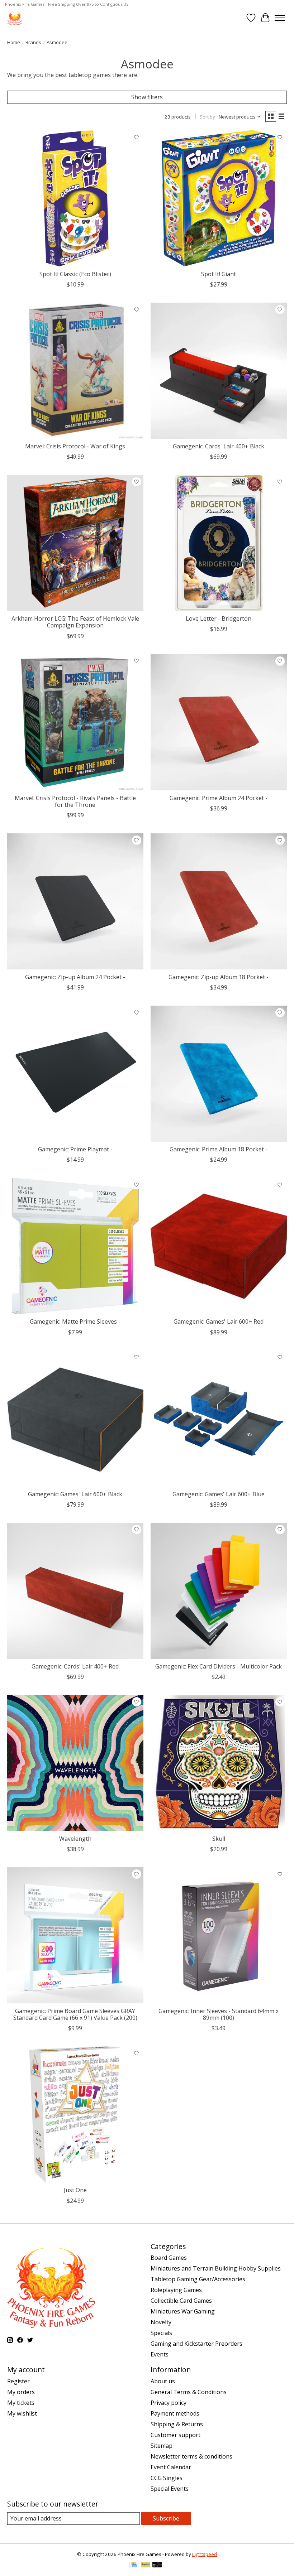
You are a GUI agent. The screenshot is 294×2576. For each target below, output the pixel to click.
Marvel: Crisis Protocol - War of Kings (75, 446)
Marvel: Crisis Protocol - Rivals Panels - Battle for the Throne (75, 801)
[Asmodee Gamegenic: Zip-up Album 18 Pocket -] (219, 901)
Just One (75, 2190)
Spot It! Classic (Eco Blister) (75, 274)
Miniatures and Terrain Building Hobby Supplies (216, 2268)
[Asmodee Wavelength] (75, 1763)
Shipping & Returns (177, 2424)
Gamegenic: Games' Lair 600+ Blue (219, 1494)
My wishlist (22, 2413)
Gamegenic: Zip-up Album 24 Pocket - (75, 977)
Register (18, 2381)
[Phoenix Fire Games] (15, 18)
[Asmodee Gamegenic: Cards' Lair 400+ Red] (75, 1591)
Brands (33, 42)
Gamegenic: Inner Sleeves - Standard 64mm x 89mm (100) (219, 2014)
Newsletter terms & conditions (191, 2456)
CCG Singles (167, 2478)
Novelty (161, 2322)
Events (160, 2354)
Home (14, 42)
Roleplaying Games (176, 2290)
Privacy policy (169, 2403)
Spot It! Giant (219, 274)
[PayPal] (146, 2565)
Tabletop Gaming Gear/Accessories (198, 2279)
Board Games (169, 2258)
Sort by (207, 117)
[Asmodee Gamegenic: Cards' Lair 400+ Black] (219, 371)
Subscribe (166, 2518)
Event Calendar (171, 2467)
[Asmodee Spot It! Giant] (219, 198)
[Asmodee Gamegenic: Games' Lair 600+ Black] (75, 1419)
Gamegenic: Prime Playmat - (75, 1149)
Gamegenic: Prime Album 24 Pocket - (219, 798)
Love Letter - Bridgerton (219, 618)
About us (163, 2381)
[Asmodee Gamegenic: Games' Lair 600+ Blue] (219, 1419)
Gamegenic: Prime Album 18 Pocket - (219, 1149)
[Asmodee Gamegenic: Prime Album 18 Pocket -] (219, 1074)
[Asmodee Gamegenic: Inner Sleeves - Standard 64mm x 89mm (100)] (219, 1935)
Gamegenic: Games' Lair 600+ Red (219, 1321)
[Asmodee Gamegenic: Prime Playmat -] (75, 1074)
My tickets (21, 2403)
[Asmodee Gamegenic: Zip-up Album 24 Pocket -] (75, 901)
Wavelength (75, 1839)
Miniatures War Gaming (183, 2311)
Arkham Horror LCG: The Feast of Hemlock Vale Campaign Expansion (75, 622)
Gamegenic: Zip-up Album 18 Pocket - (219, 977)
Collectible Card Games (181, 2301)
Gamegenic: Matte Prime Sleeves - (75, 1321)
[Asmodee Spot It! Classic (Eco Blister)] (75, 198)
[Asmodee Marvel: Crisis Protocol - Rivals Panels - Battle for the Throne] (75, 722)
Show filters (147, 97)
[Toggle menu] (280, 18)
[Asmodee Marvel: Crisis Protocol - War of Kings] (75, 371)
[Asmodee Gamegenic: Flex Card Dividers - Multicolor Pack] (219, 1591)
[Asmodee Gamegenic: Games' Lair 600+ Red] (219, 1246)
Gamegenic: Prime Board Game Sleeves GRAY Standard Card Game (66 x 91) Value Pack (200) (75, 2014)
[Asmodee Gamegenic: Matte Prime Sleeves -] (75, 1246)
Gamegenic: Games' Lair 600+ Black (75, 1494)
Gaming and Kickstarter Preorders (196, 2344)
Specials (161, 2333)
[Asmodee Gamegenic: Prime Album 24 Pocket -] (219, 722)
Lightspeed (205, 2554)
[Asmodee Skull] (219, 1763)
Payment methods (175, 2413)
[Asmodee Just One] (75, 2114)
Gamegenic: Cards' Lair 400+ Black (219, 446)
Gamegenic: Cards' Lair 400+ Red (75, 1666)
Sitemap (162, 2446)
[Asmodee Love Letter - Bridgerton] (219, 543)
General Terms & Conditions (189, 2392)
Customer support (176, 2435)
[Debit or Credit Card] (157, 2565)
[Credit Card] (134, 2565)
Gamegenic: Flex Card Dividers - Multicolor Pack (219, 1666)
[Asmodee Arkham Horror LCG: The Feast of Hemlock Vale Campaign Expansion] (75, 543)
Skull (219, 1839)
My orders (21, 2392)
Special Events (170, 2489)
